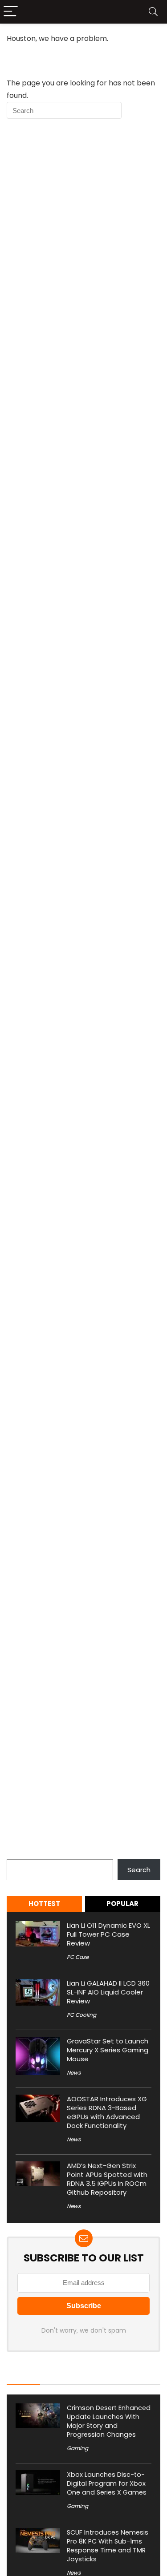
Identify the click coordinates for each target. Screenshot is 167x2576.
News (74, 2073)
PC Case (78, 1957)
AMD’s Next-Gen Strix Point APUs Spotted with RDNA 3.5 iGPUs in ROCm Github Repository (107, 2179)
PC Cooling (81, 2015)
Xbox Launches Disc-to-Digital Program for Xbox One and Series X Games (107, 2483)
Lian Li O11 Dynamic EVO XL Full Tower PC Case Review (108, 1934)
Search (18, 1854)
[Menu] (11, 12)
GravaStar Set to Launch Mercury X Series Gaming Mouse (108, 2050)
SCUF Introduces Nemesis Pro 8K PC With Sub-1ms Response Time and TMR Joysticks (108, 2546)
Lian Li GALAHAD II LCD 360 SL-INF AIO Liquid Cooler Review (108, 1992)
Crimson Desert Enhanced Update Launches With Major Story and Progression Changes (109, 2421)
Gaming (77, 2448)
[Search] (153, 12)
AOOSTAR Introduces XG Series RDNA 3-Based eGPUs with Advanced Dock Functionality (107, 2112)
